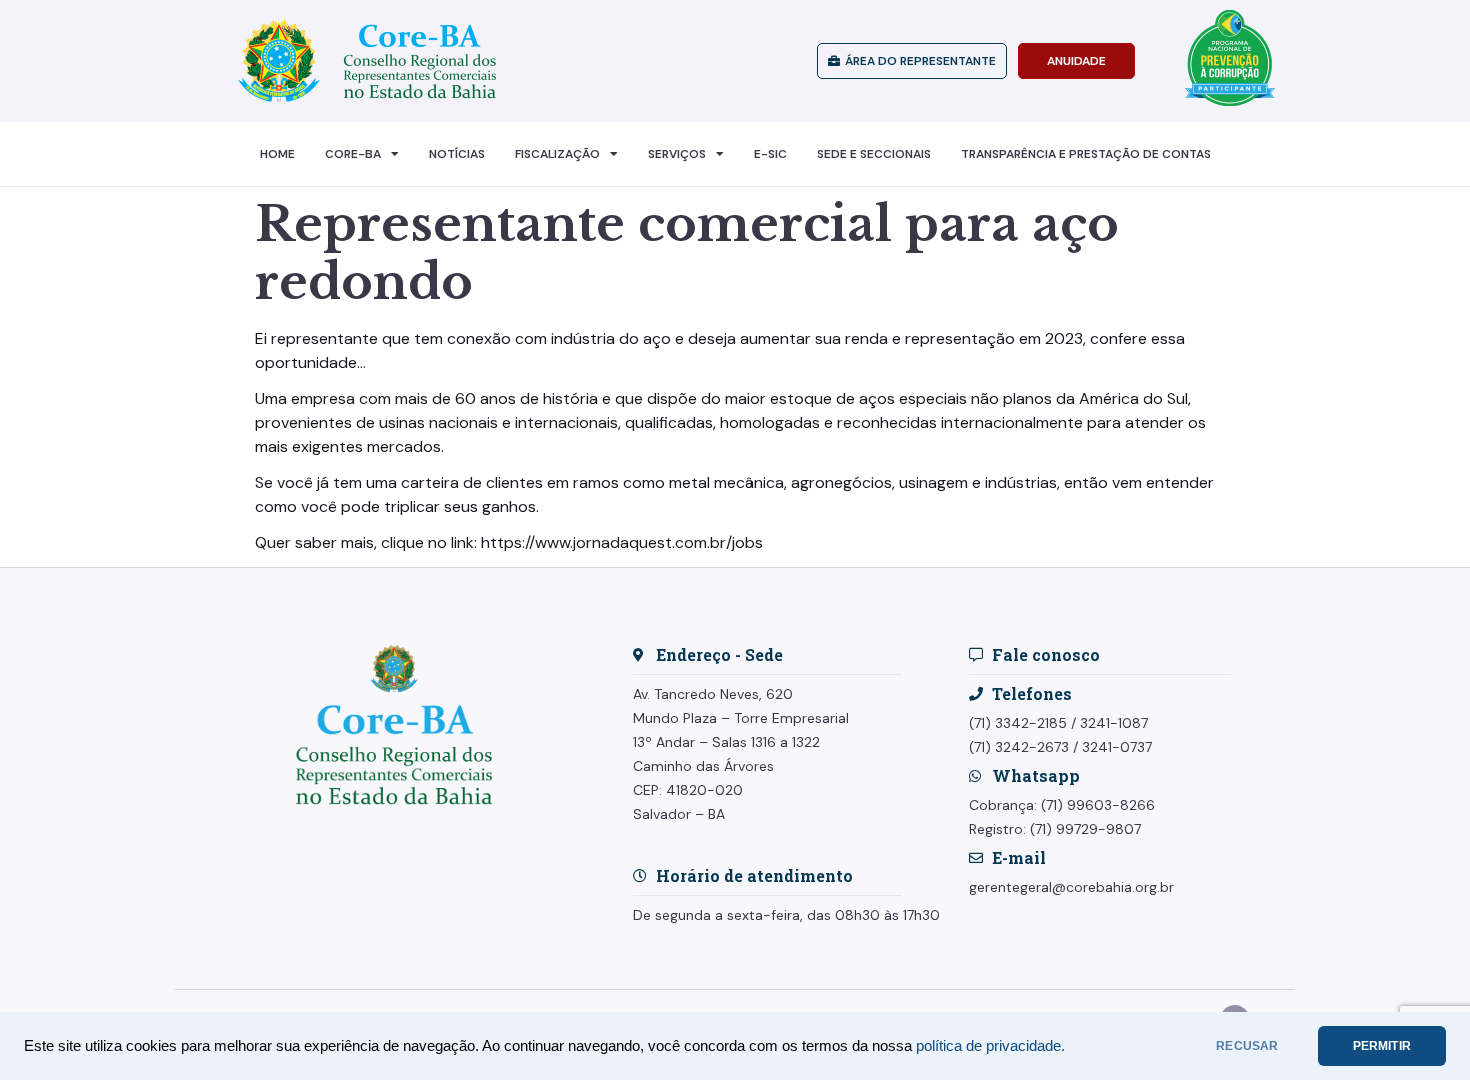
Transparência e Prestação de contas (1086, 154)
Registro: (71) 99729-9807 (1055, 829)
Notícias (457, 154)
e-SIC (770, 154)
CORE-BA (353, 154)
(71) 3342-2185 (1018, 723)
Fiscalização (557, 154)
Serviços (677, 154)
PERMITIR (1382, 1046)
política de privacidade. (990, 1046)
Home (277, 154)
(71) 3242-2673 (1019, 747)
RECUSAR (1247, 1046)
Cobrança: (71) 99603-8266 (1062, 805)
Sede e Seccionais (874, 154)
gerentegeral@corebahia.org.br (1071, 887)
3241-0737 (1117, 747)
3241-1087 (1114, 723)
